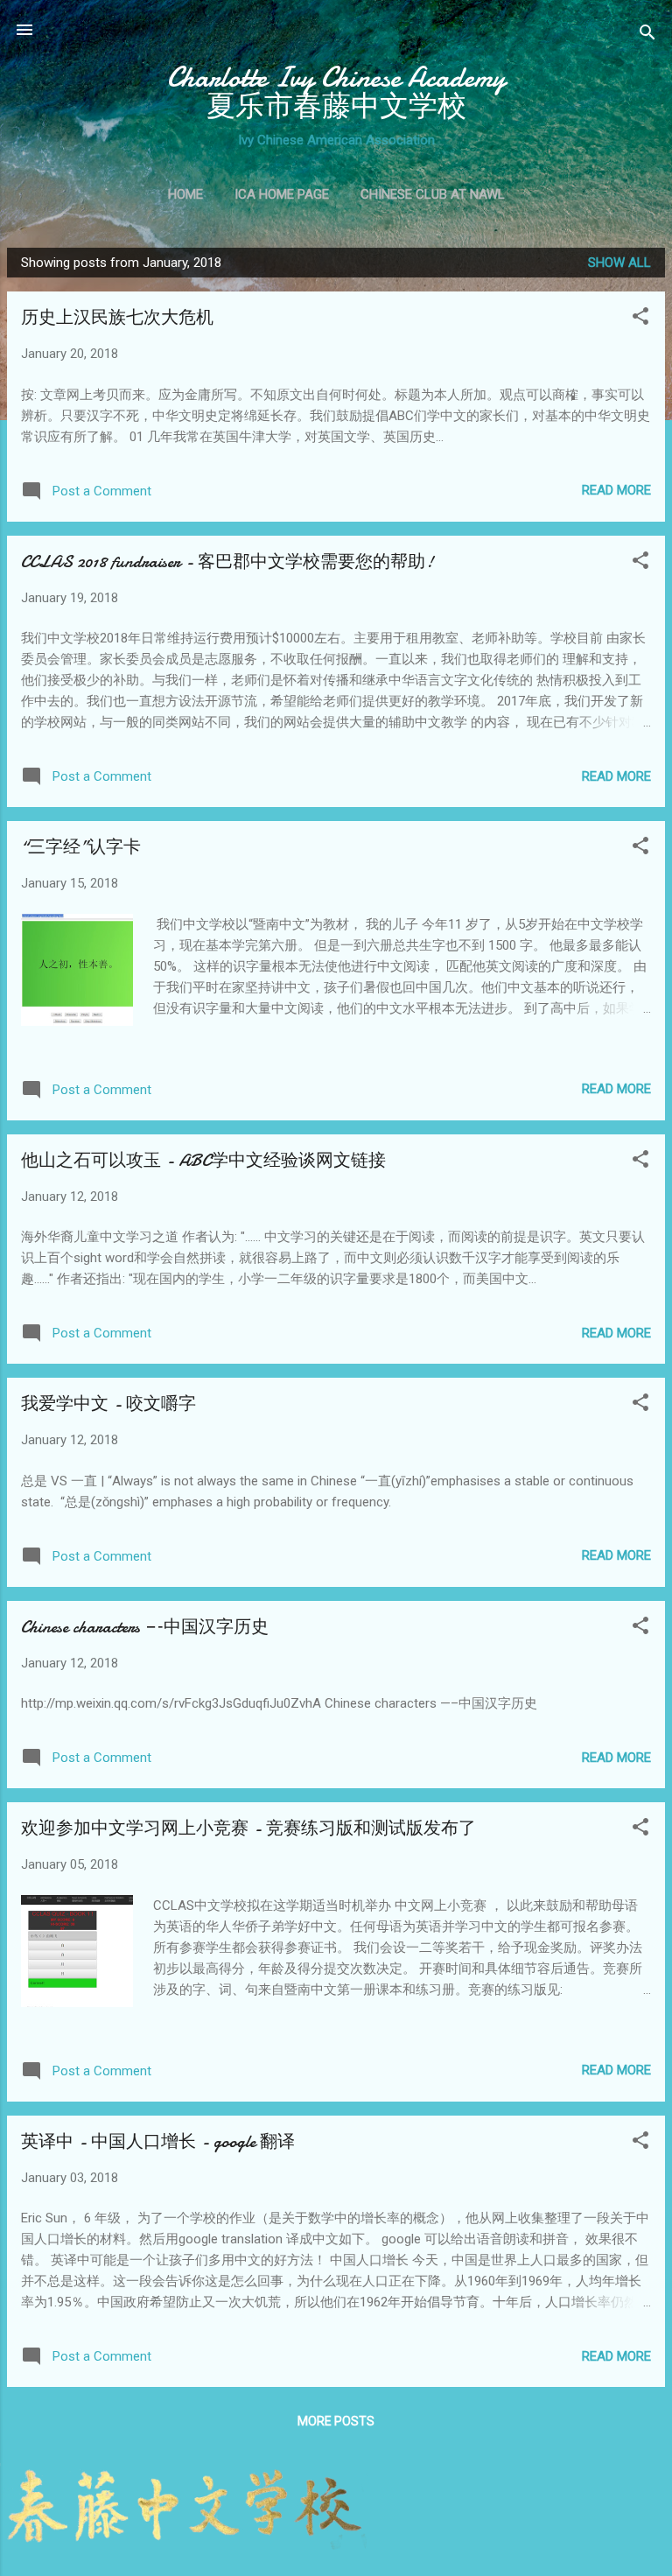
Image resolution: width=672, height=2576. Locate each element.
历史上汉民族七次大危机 (117, 317)
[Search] (647, 35)
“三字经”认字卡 (81, 847)
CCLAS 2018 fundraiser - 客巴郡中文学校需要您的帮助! (227, 562)
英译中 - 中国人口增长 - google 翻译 (158, 2141)
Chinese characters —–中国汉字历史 (145, 1627)
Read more (616, 490)
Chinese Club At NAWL (433, 194)
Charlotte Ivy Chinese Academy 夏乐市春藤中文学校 (336, 92)
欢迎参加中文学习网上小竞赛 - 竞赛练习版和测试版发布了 (248, 1828)
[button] (640, 319)
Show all (619, 263)
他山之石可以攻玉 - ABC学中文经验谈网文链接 (203, 1160)
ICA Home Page (282, 194)
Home (185, 194)
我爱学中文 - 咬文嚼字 (108, 1404)
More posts (336, 2421)
